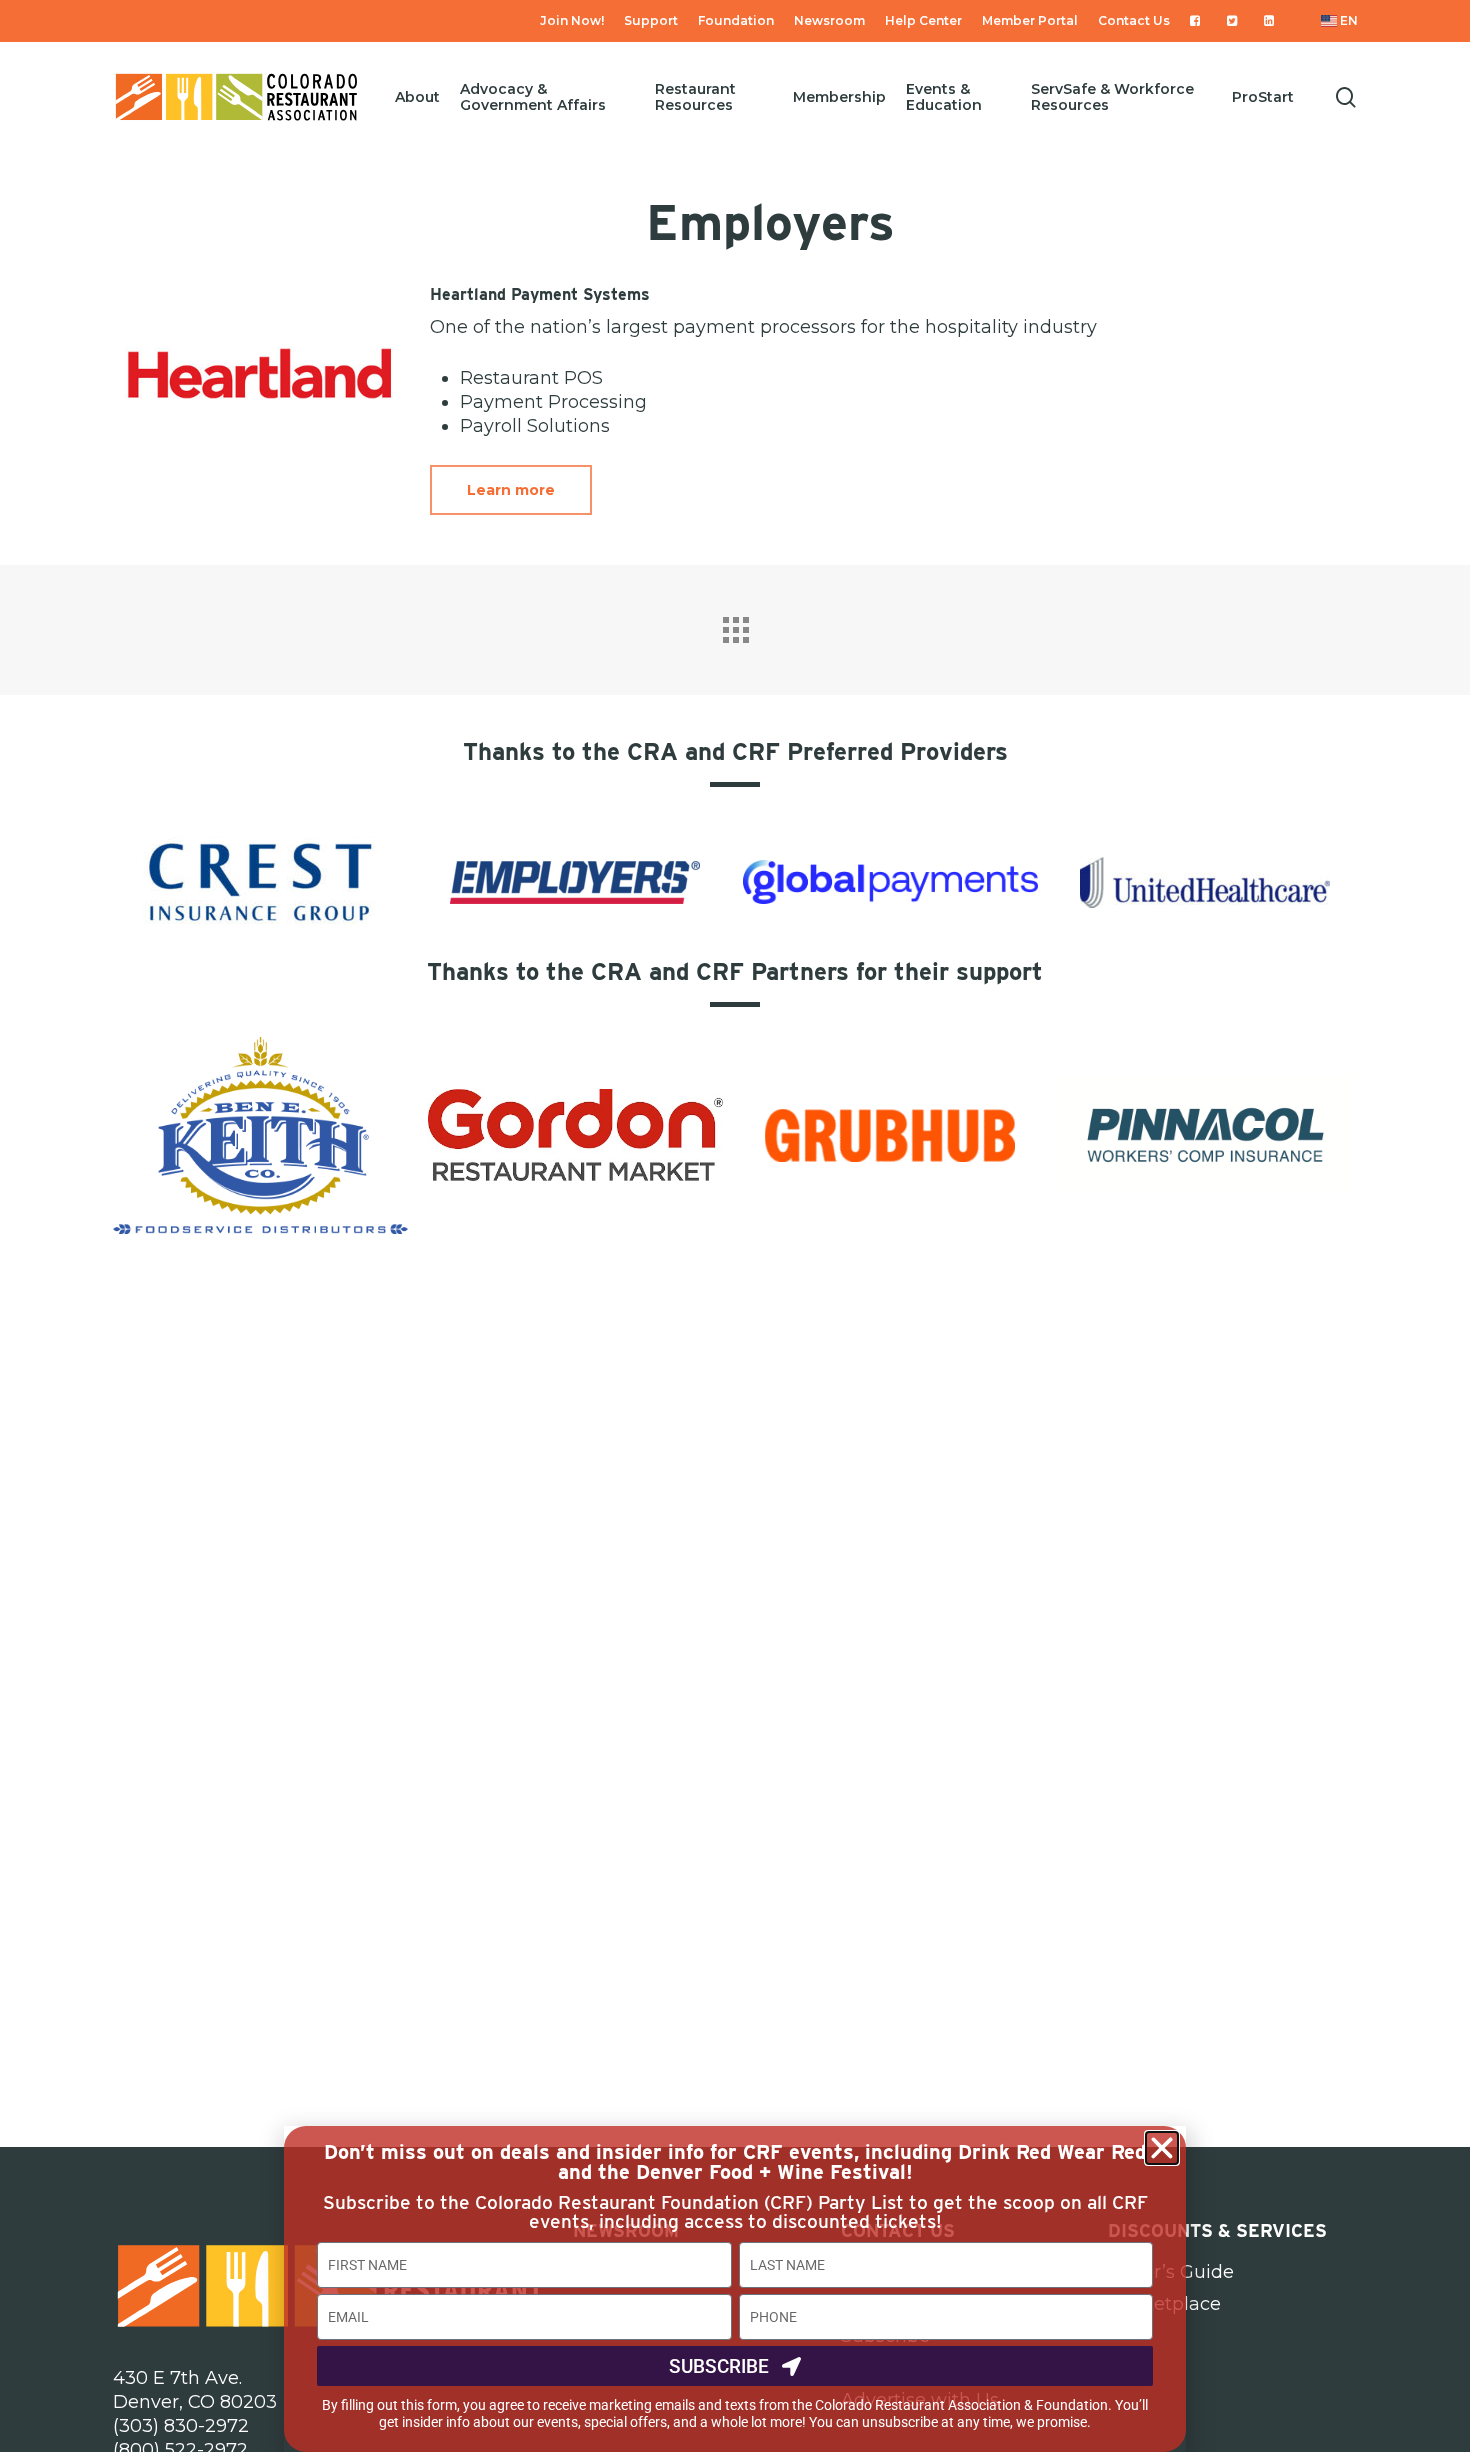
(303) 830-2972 (181, 2426)
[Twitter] (1235, 21)
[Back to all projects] (735, 625)
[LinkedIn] (1272, 21)
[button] (1162, 2148)
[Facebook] (1198, 21)
